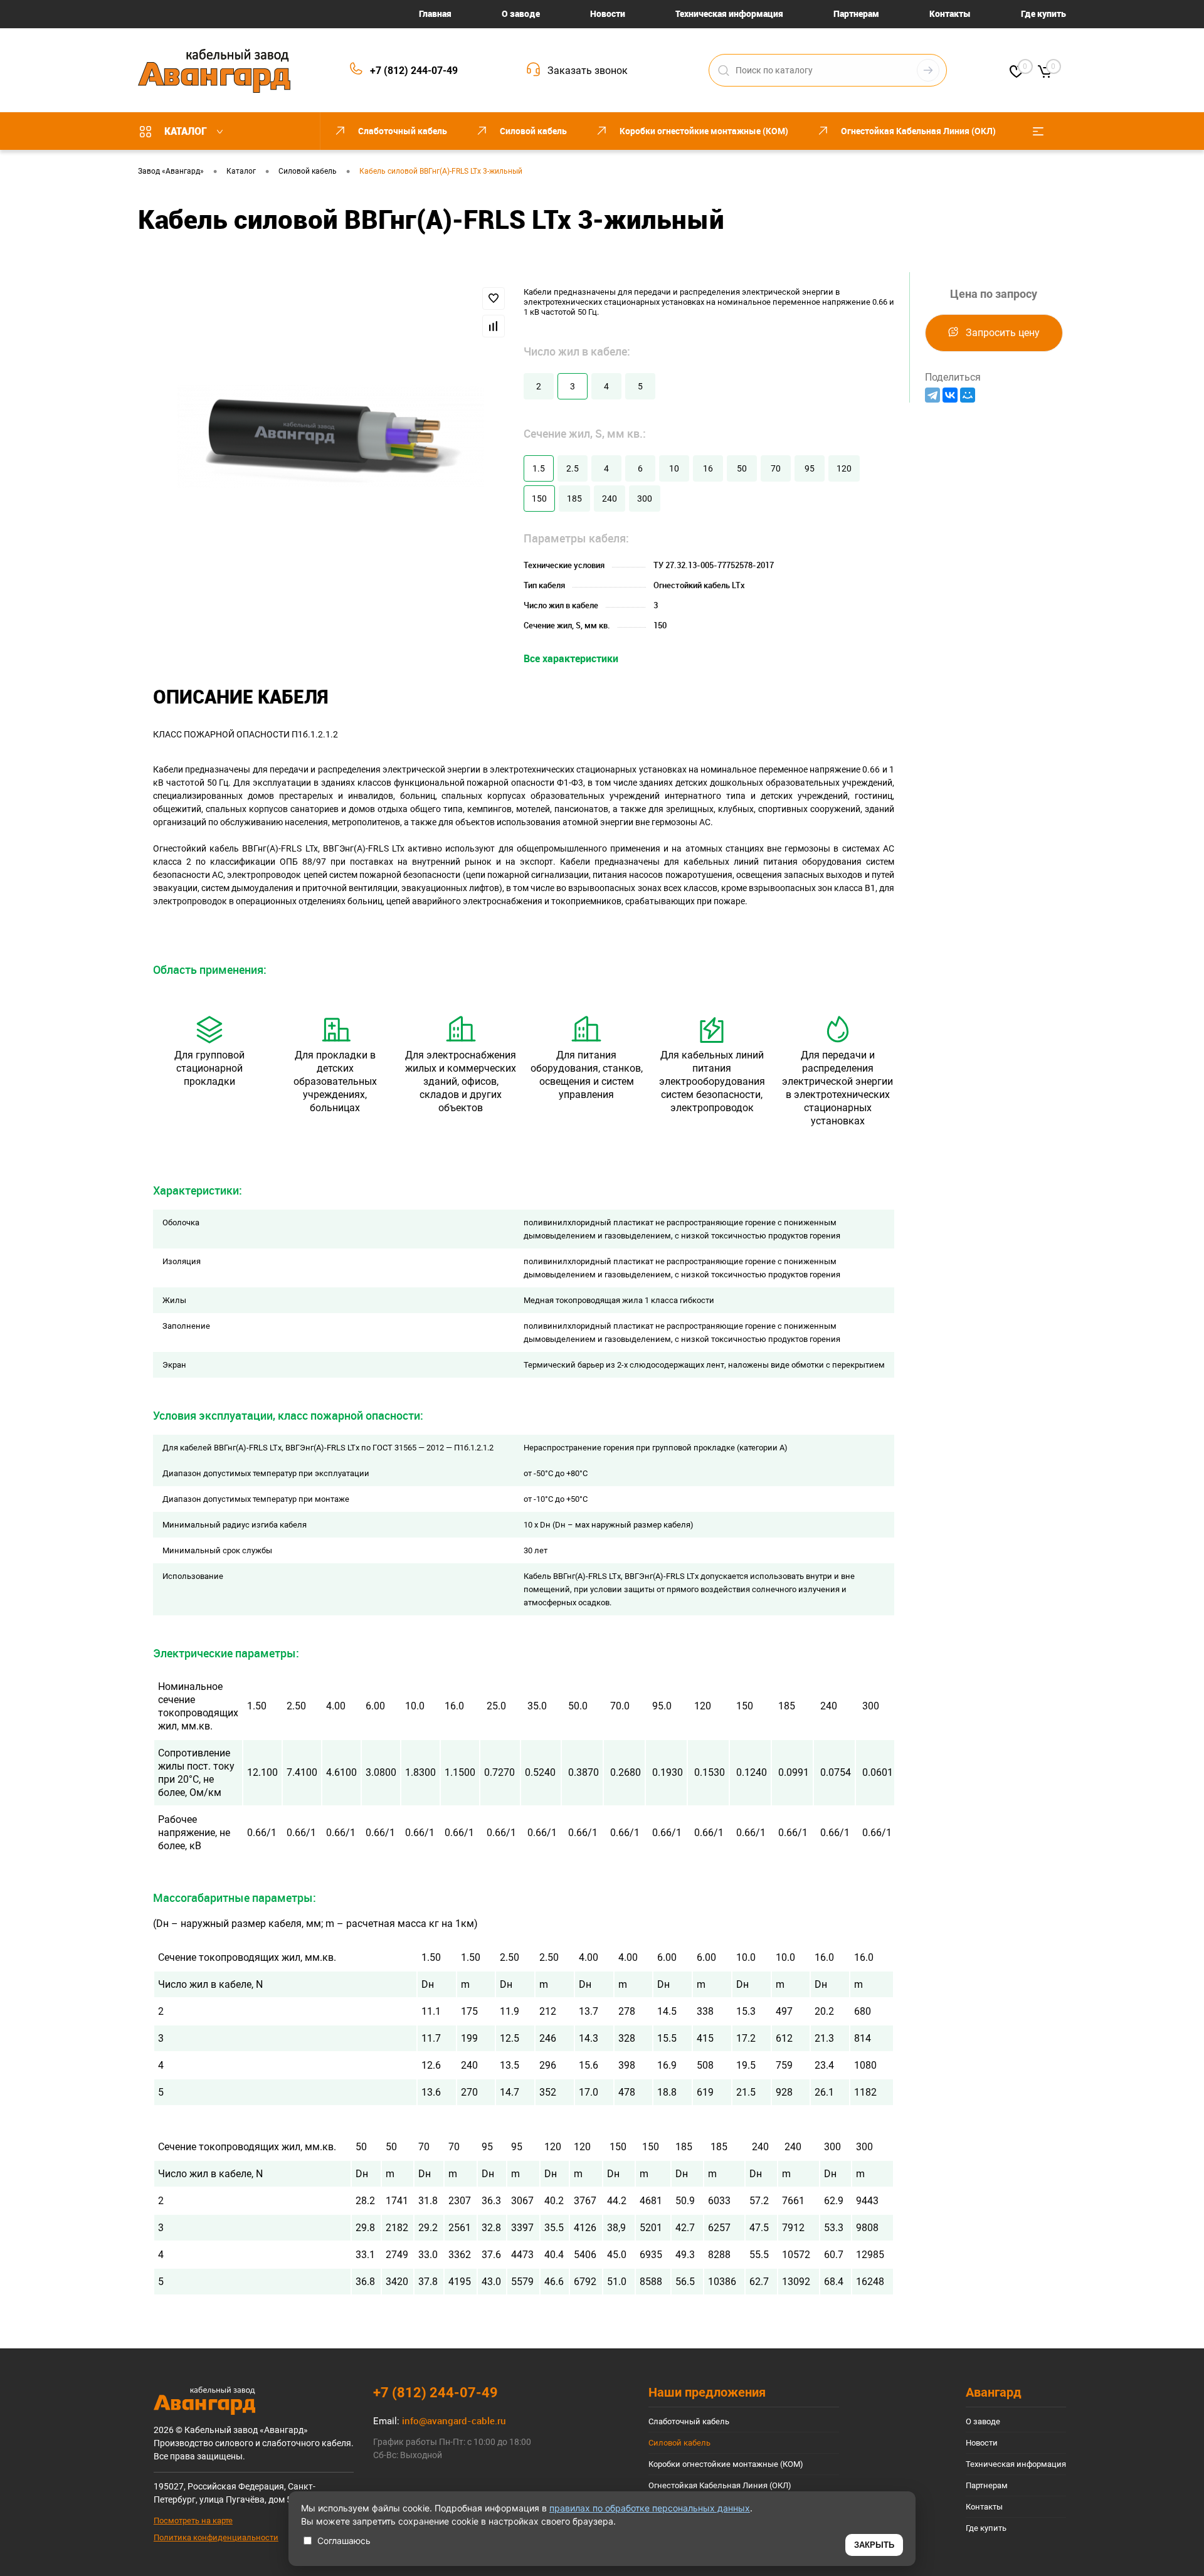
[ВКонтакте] (950, 395)
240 (610, 499)
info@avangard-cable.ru (454, 2420)
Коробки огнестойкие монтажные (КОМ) (726, 2464)
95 (810, 468)
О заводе (521, 13)
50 (742, 468)
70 (776, 468)
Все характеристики (571, 658)
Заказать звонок (588, 71)
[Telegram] (932, 395)
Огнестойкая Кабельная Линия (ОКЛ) (720, 2485)
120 (844, 468)
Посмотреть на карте (193, 2521)
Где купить (1043, 13)
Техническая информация (729, 13)
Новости (608, 13)
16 (708, 468)
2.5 (573, 468)
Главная (435, 13)
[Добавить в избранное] (494, 298)
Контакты (950, 13)
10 (674, 468)
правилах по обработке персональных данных (650, 2508)
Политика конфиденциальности (216, 2537)
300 (645, 499)
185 (574, 499)
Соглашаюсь (344, 2541)
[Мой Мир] (968, 395)
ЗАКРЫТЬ (874, 2545)
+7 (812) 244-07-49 (414, 71)
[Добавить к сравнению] (494, 326)
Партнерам (856, 13)
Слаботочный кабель (689, 2421)
